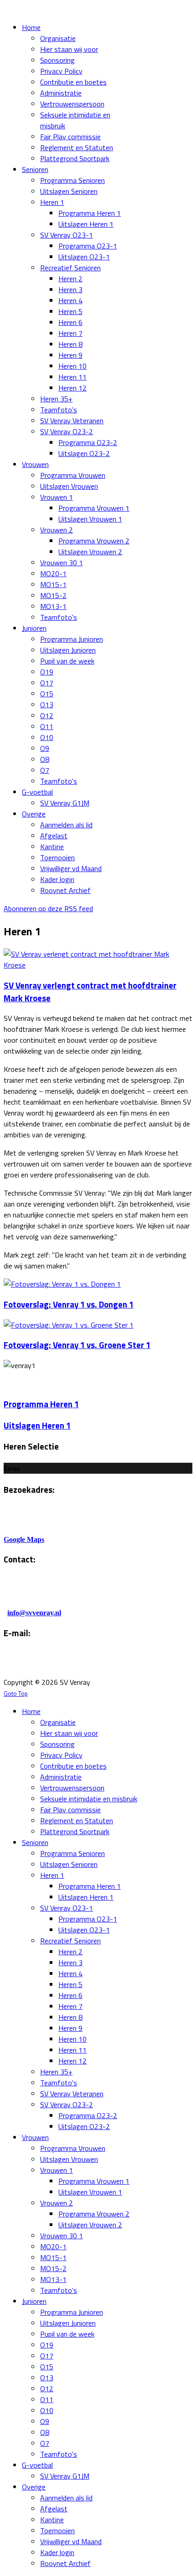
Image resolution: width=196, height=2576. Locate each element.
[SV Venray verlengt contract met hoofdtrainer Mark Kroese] (98, 965)
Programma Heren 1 (41, 1404)
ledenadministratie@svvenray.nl (117, 1664)
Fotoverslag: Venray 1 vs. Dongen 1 (69, 1304)
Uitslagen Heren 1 (37, 1425)
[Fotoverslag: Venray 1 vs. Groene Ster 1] (69, 1325)
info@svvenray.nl (34, 1613)
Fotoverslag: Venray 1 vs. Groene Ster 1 (77, 1345)
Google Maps (24, 1539)
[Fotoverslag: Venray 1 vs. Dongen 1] (62, 1284)
